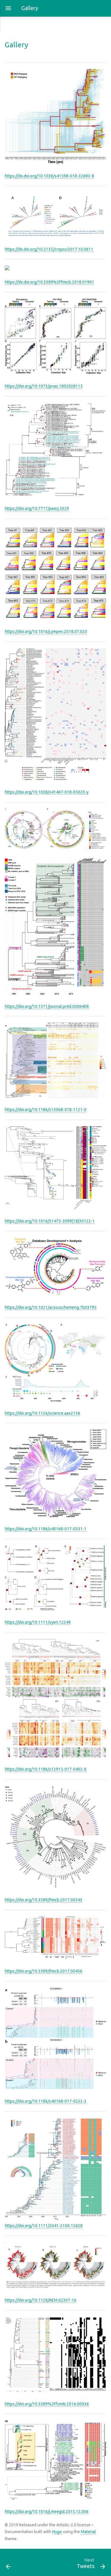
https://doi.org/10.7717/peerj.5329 (37, 509)
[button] (8, 8)
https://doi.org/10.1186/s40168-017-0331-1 (46, 1529)
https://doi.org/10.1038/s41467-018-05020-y (47, 792)
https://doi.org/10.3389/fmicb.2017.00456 (44, 1971)
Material (88, 2532)
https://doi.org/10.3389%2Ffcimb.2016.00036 (47, 2404)
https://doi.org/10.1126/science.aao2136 (42, 1413)
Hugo (57, 2532)
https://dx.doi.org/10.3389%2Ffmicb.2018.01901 (49, 282)
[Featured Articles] (15, 2562)
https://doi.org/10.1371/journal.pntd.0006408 (47, 1006)
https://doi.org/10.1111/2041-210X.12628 (44, 2226)
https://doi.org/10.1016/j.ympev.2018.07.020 (46, 632)
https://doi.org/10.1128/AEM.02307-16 (41, 2300)
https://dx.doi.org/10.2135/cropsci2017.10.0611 (49, 249)
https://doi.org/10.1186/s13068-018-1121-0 (46, 1110)
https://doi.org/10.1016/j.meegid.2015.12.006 (47, 2512)
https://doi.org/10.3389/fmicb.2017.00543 (44, 1900)
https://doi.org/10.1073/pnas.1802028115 (44, 386)
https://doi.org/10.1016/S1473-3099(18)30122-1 (50, 1221)
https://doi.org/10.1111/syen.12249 (38, 1622)
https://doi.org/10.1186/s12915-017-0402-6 (46, 1769)
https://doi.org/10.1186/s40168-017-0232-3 (46, 2101)
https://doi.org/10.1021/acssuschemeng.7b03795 (51, 1307)
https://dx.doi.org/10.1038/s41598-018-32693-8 (49, 176)
